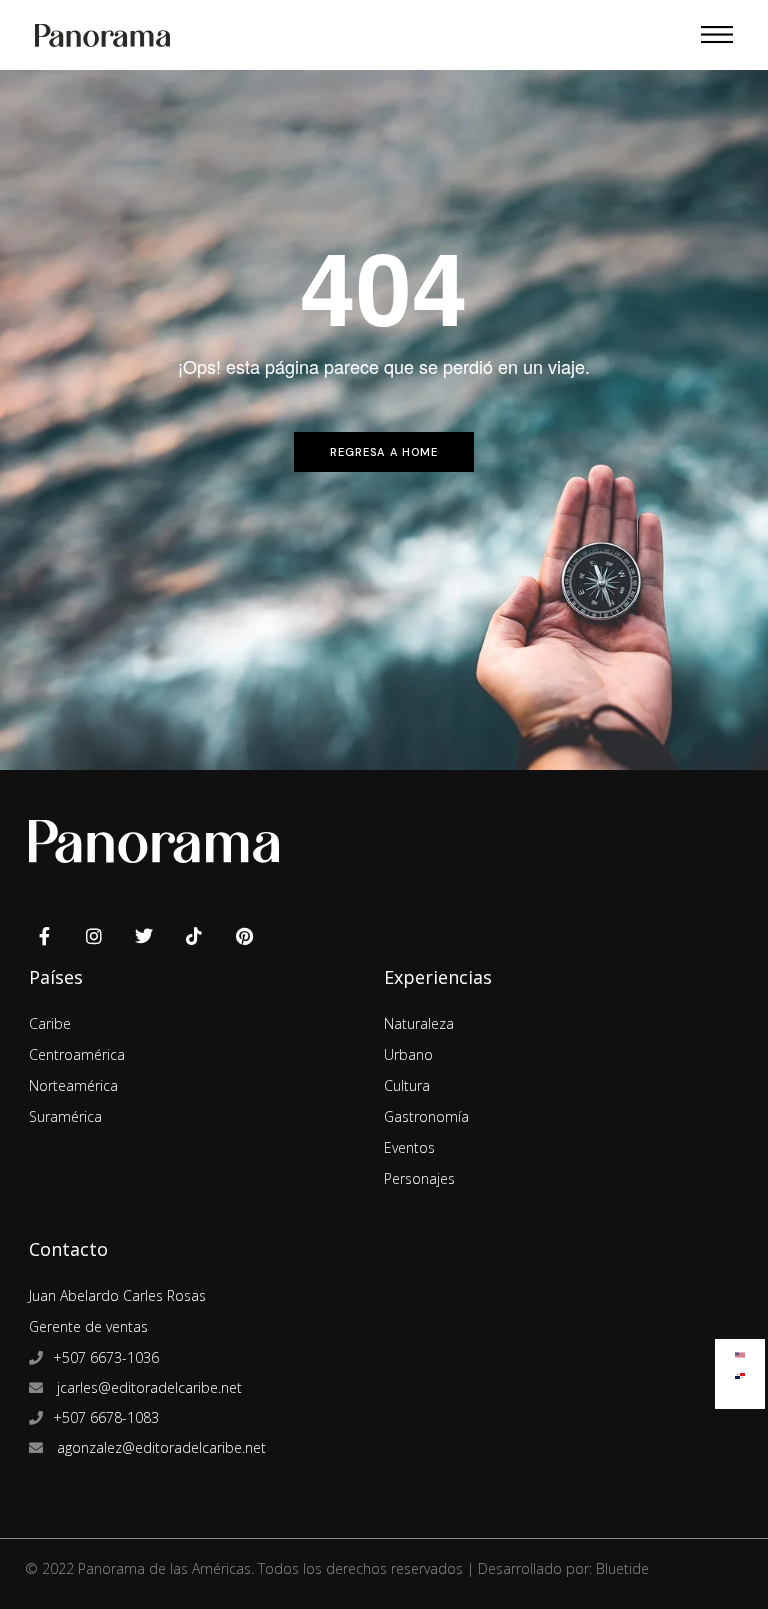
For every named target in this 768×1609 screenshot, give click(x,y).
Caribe (50, 1023)
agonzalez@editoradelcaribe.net (159, 1447)
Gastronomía (426, 1116)
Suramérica (65, 1116)
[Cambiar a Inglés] (740, 1350)
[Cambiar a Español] (740, 1371)
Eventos (409, 1147)
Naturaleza (419, 1023)
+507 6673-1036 (106, 1357)
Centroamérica (77, 1054)
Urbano (408, 1054)
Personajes (419, 1178)
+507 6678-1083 (106, 1417)
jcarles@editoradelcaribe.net (147, 1387)
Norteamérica (73, 1085)
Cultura (407, 1085)
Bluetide (622, 1568)
